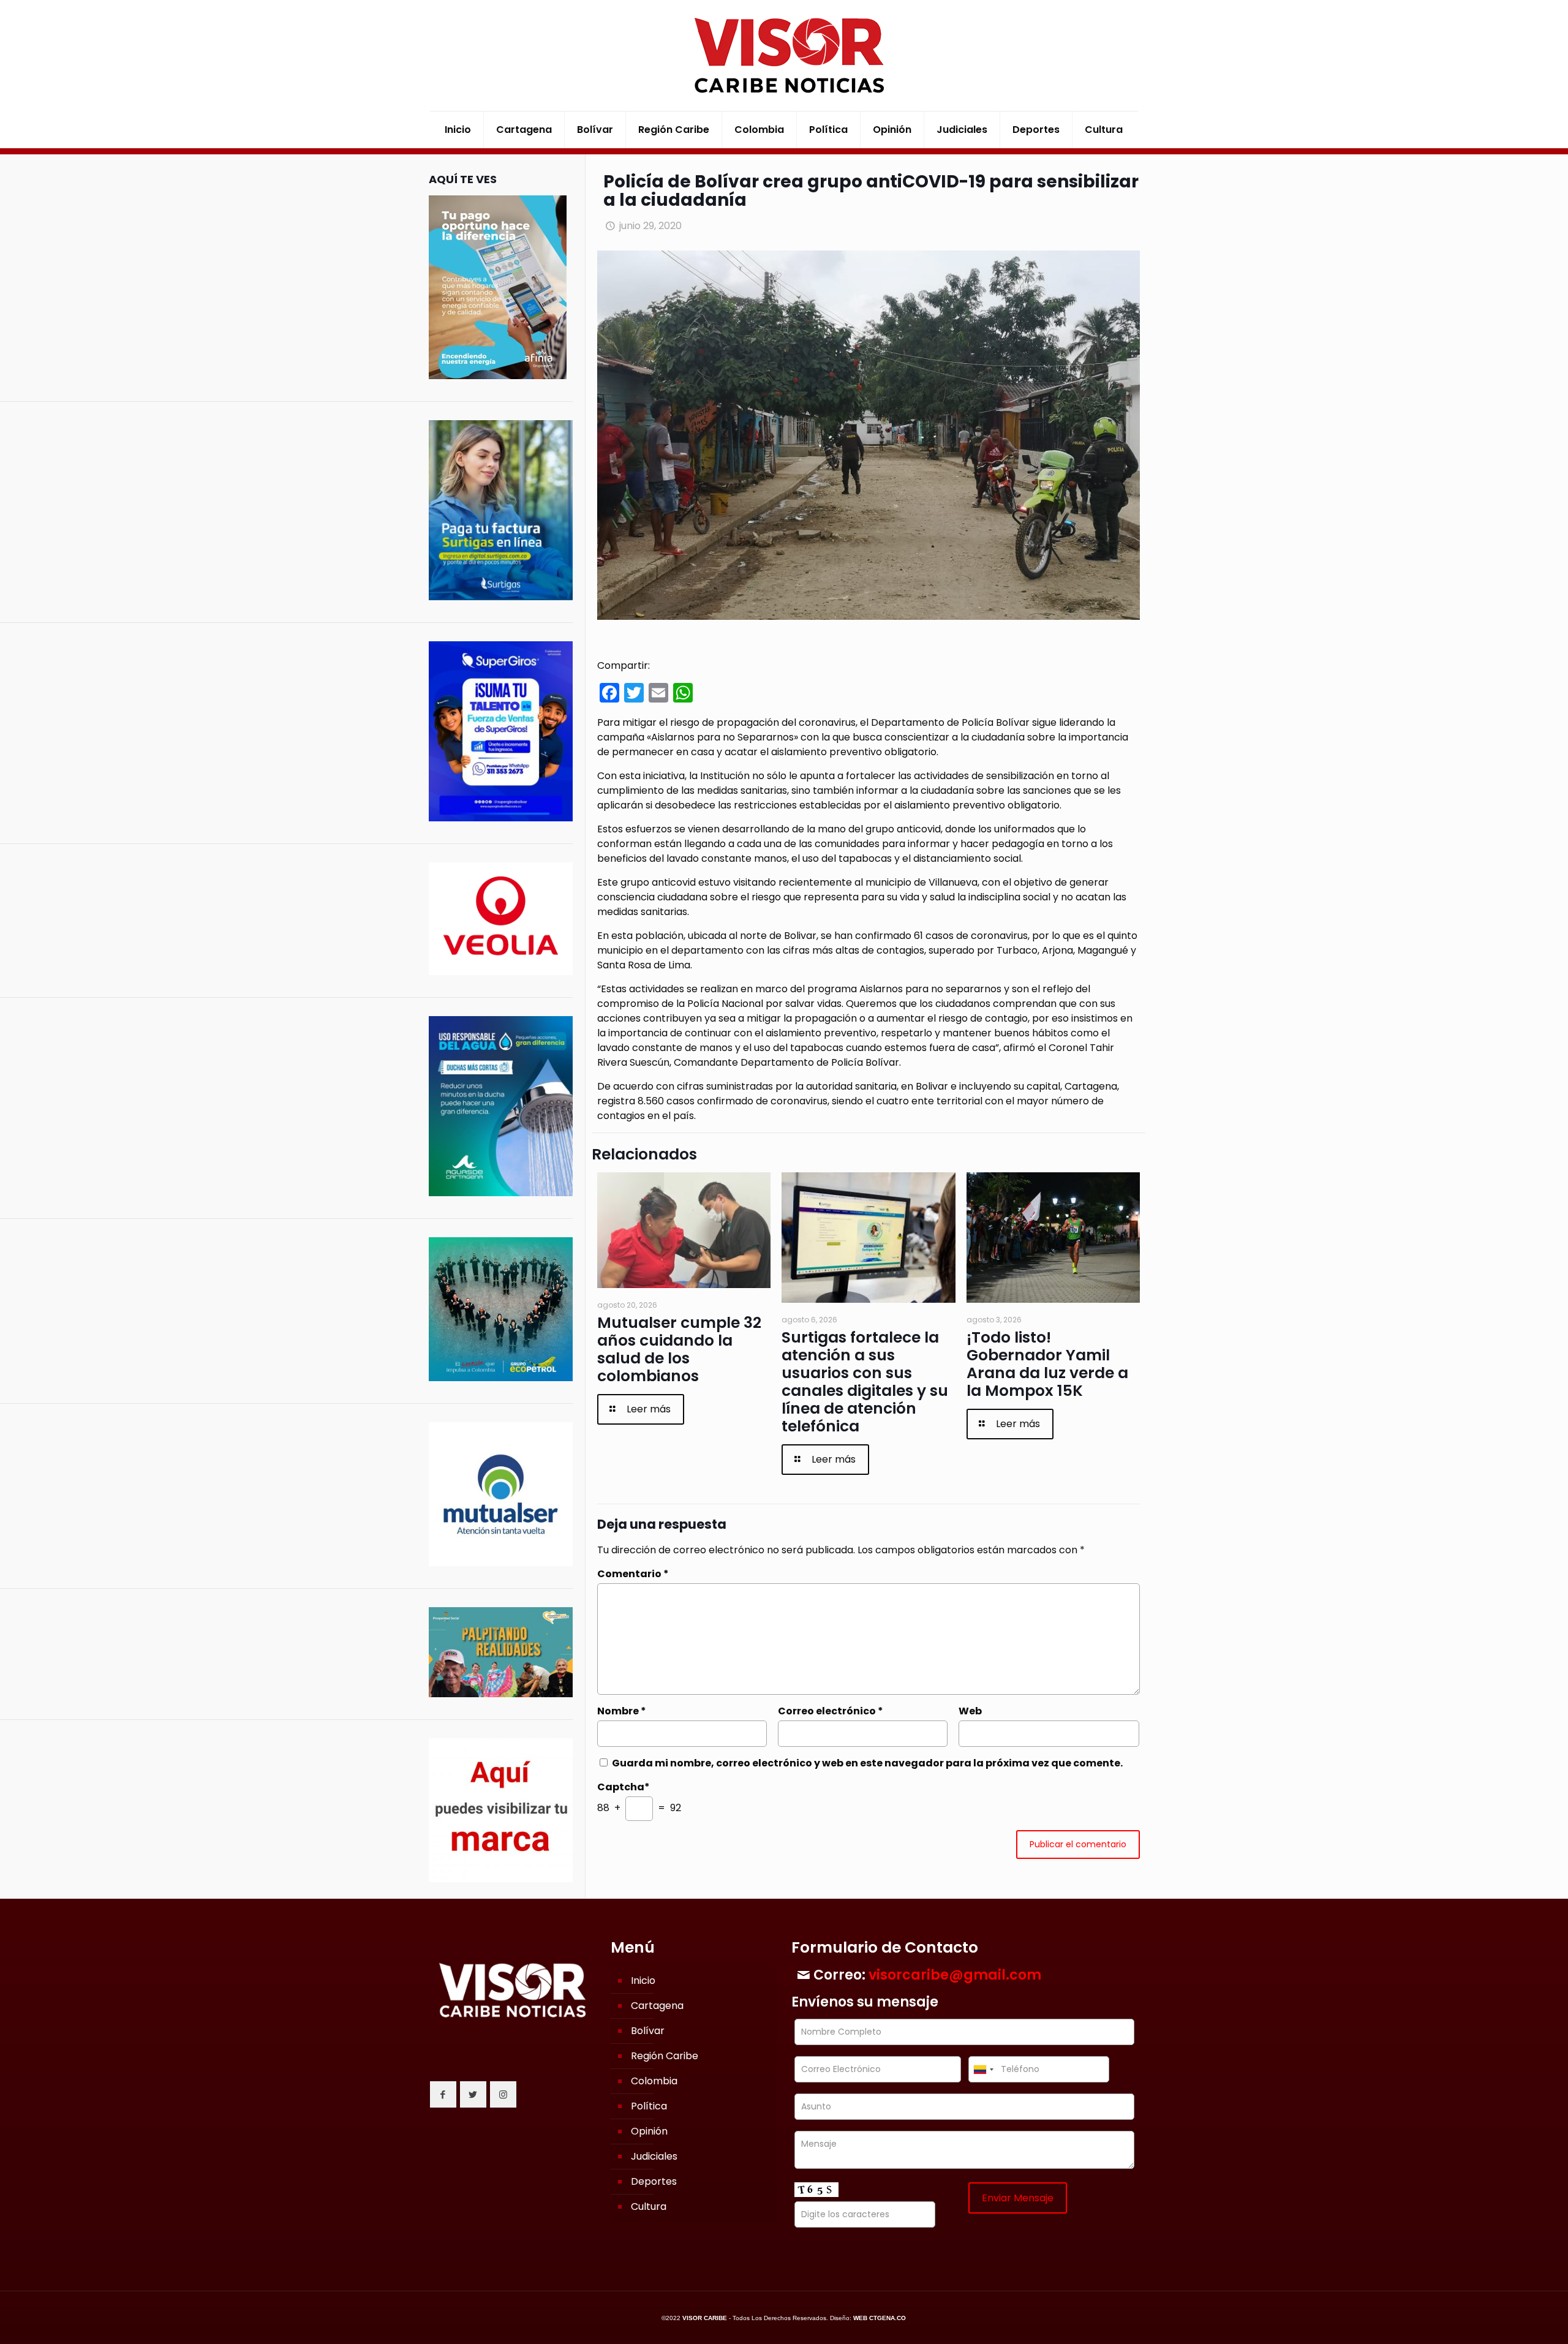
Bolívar (648, 2031)
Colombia (654, 2081)
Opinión (649, 2131)
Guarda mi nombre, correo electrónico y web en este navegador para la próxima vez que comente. (867, 1763)
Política (649, 2106)
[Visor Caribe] (784, 55)
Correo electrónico (831, 1711)
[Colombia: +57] (983, 2069)
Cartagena (657, 2006)
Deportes (654, 2181)
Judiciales (654, 2156)
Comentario (633, 1574)
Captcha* (624, 1787)
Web (970, 1711)
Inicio (643, 1980)
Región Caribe (665, 2056)
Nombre (622, 1711)
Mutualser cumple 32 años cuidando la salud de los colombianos (679, 1349)
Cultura (649, 2206)
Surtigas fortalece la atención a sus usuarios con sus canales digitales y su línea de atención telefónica (865, 1382)
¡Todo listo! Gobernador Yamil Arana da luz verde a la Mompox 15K (1047, 1364)
